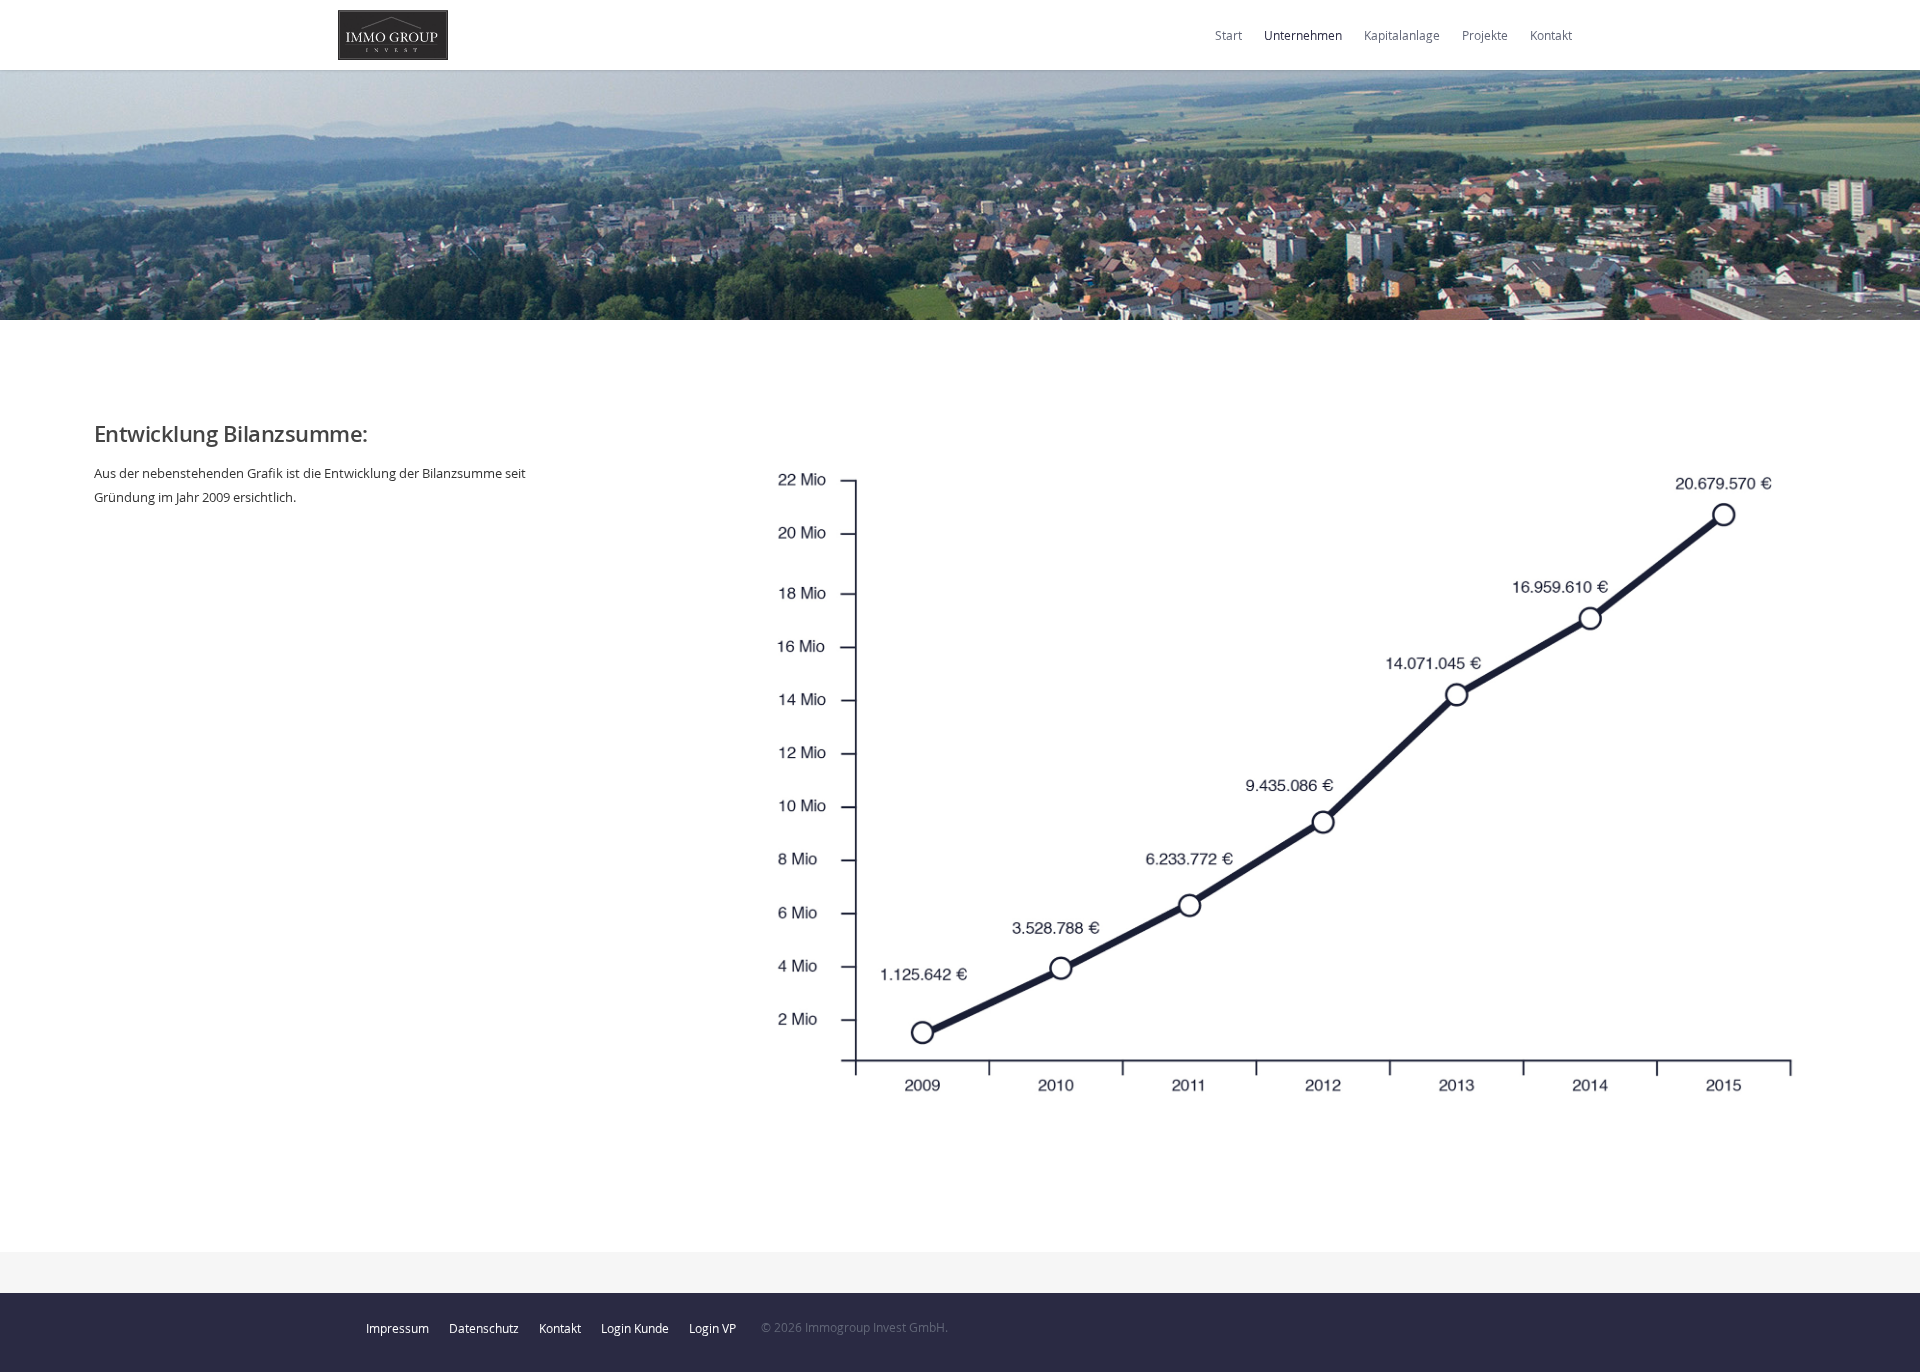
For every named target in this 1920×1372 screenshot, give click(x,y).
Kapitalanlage (1402, 35)
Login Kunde (635, 1328)
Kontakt (1551, 35)
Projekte (1485, 35)
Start (1228, 35)
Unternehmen (1303, 35)
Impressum (397, 1328)
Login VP (712, 1328)
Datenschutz (484, 1328)
